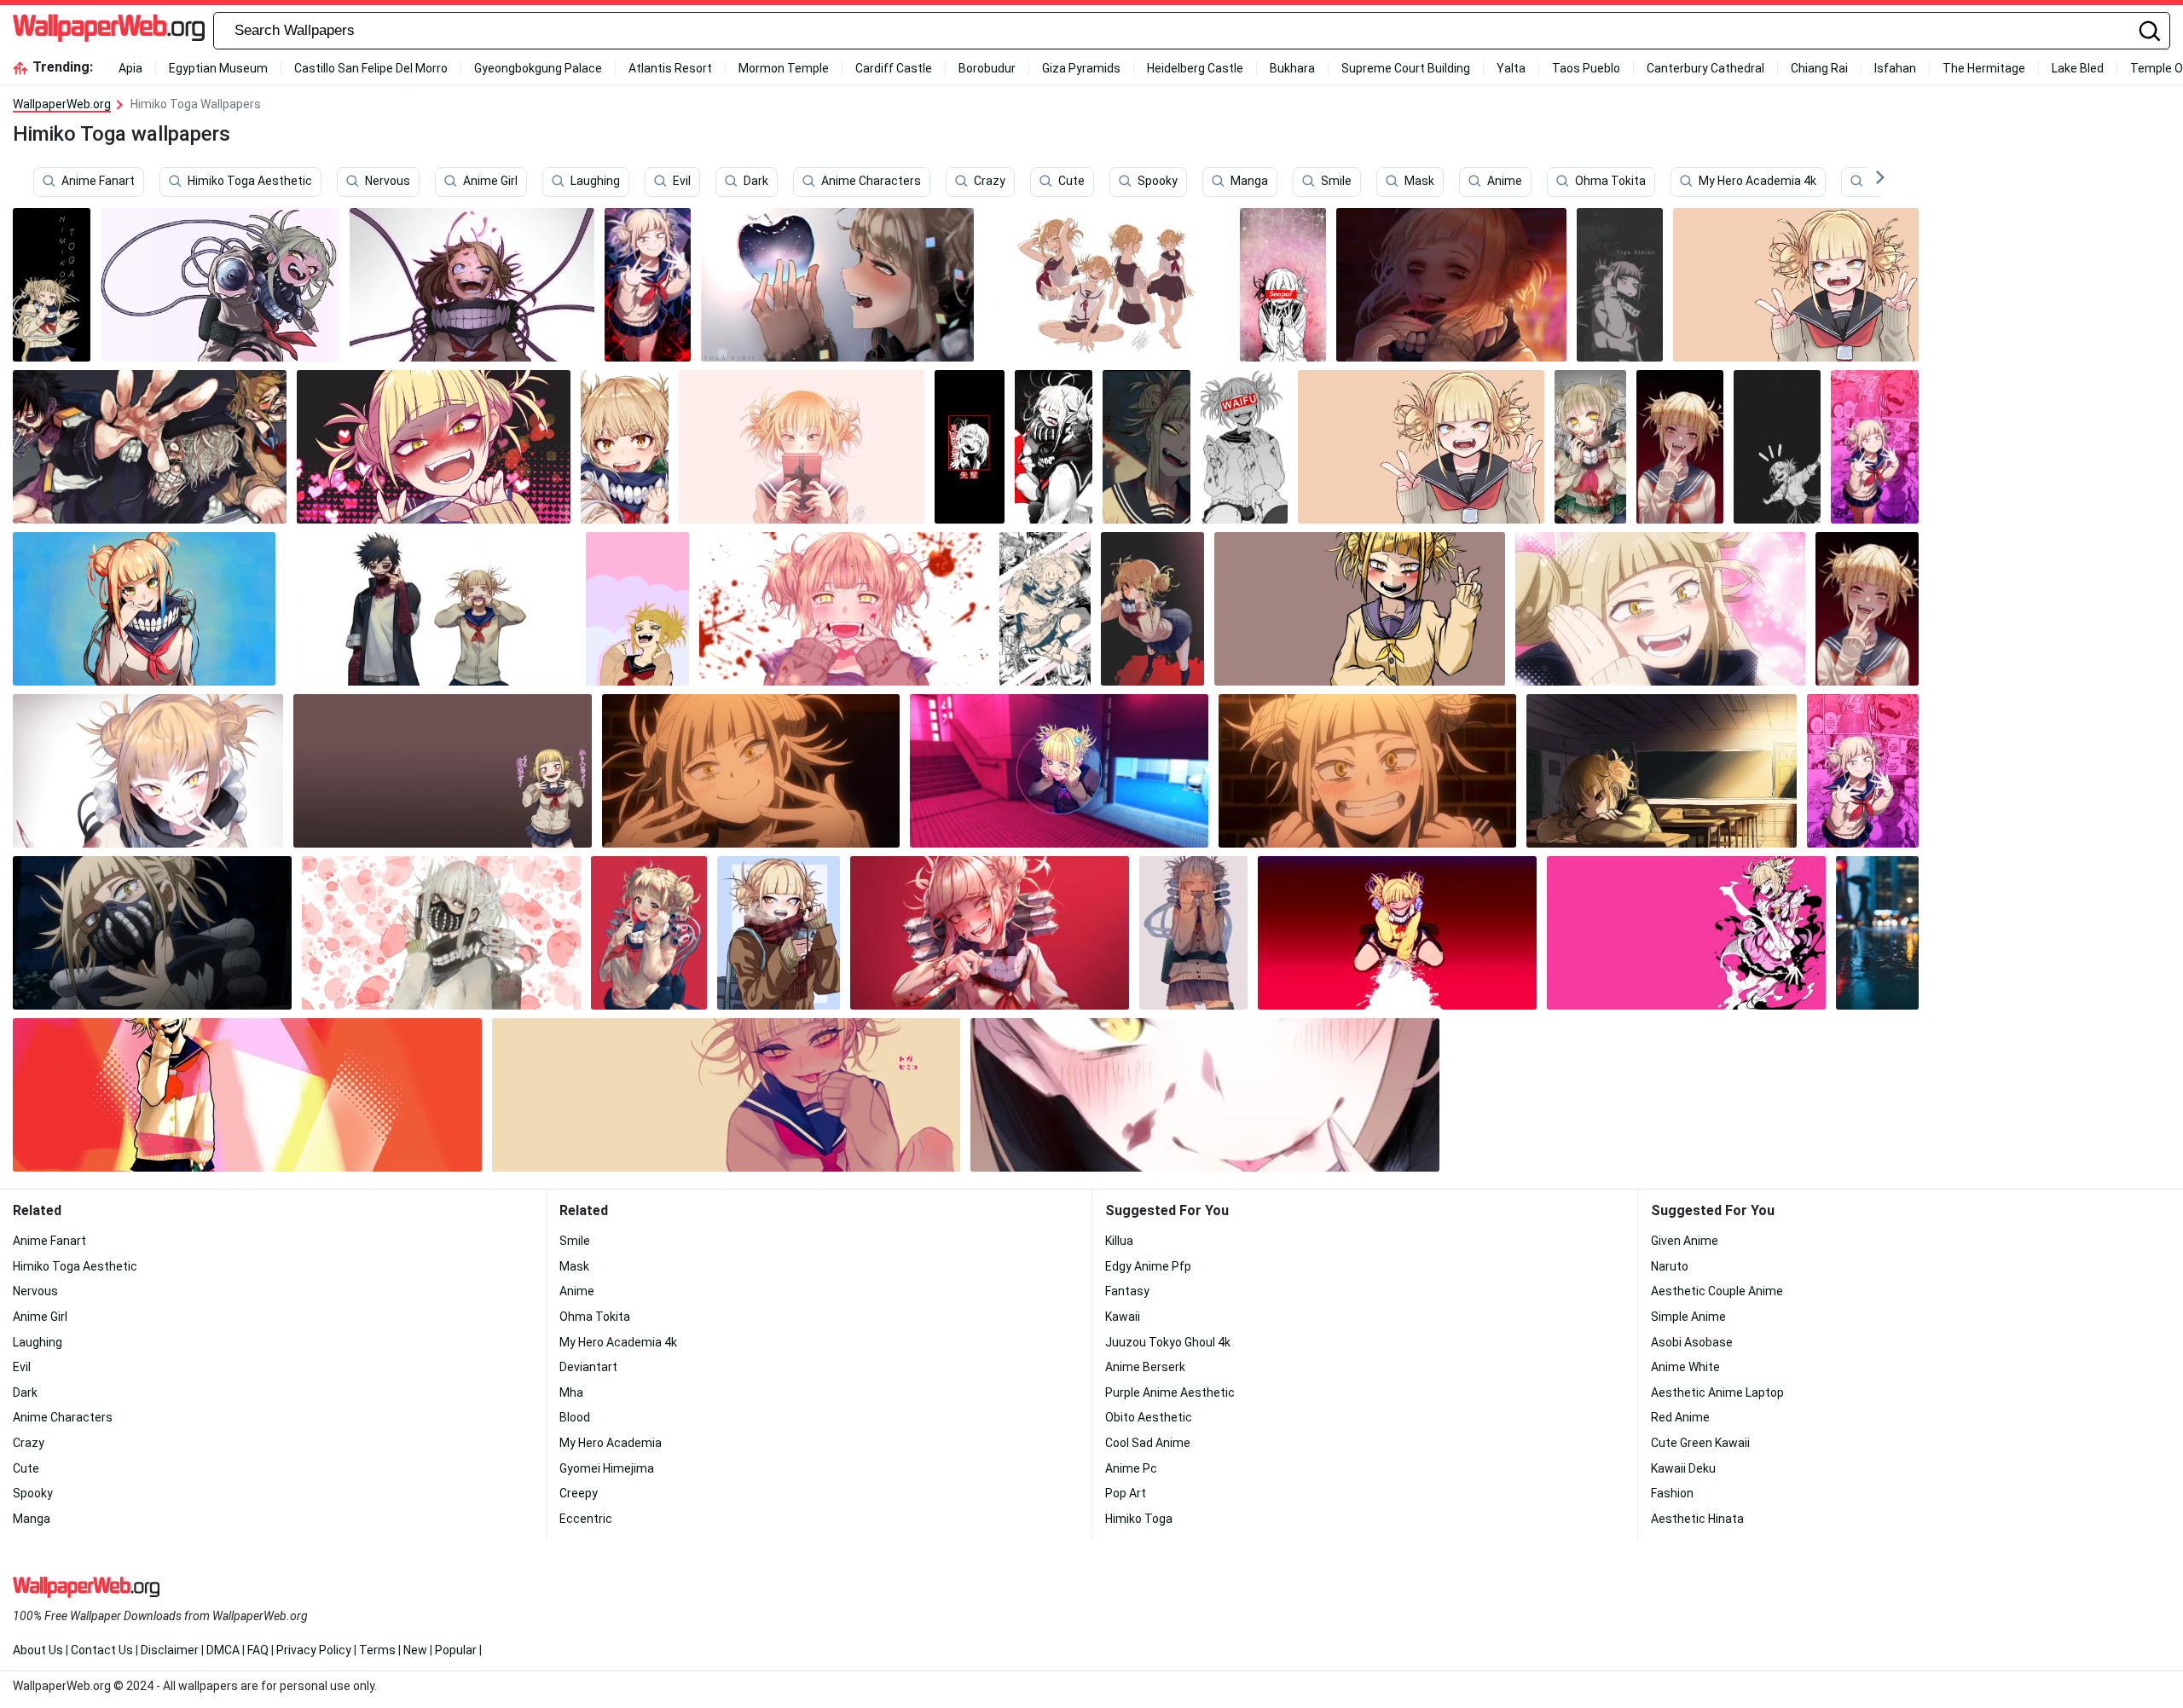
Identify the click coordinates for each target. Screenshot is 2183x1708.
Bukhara (1292, 68)
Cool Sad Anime (1148, 1443)
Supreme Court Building (1406, 68)
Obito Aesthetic (1149, 1417)
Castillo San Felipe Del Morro (371, 68)
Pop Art (1126, 1493)
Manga (1249, 182)
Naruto (1670, 1266)
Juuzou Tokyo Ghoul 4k (1168, 1342)
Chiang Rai (1819, 68)
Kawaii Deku (1683, 1468)
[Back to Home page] (109, 31)
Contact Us (102, 1650)
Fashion (1672, 1493)
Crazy (990, 182)
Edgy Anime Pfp (1148, 1266)
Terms (377, 1650)
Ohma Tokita (1610, 182)
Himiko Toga (1139, 1519)
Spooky (1158, 182)
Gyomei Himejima (607, 1468)
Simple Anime (1688, 1317)
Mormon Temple (784, 68)
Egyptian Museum (218, 68)
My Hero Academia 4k (1757, 182)
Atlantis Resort (670, 68)
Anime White (1685, 1367)
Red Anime (1680, 1417)
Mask (1419, 182)
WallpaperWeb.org (62, 104)
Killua (1119, 1241)
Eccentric (586, 1519)
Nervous (388, 182)
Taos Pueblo (1586, 68)
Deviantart (588, 1367)
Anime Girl (490, 182)
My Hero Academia (611, 1443)
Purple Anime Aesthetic (1170, 1392)
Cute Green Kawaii (1700, 1443)
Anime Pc (1131, 1468)
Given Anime (1685, 1241)
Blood (575, 1417)
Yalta (1511, 68)
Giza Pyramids (1081, 68)
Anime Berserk (1145, 1367)
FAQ (258, 1650)
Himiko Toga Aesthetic (250, 182)
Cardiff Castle (894, 68)
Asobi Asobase (1692, 1342)
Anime (1505, 182)
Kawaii (1123, 1317)
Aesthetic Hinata (1697, 1519)
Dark (756, 182)
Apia (130, 68)
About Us (38, 1650)
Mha (571, 1392)
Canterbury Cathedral (1705, 68)
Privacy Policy (314, 1650)
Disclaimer (170, 1650)
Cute (1071, 182)
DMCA (223, 1650)
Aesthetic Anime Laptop (1717, 1392)
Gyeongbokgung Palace (538, 68)
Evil (682, 182)
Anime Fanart (98, 182)
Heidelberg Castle (1195, 68)
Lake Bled (2078, 68)
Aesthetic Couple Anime (1717, 1291)
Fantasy (1127, 1291)
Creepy (579, 1493)
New (415, 1650)
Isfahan (1895, 68)
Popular (456, 1650)
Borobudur (987, 68)
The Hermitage (1984, 68)
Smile (1336, 182)
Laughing (595, 182)
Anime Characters (871, 182)
